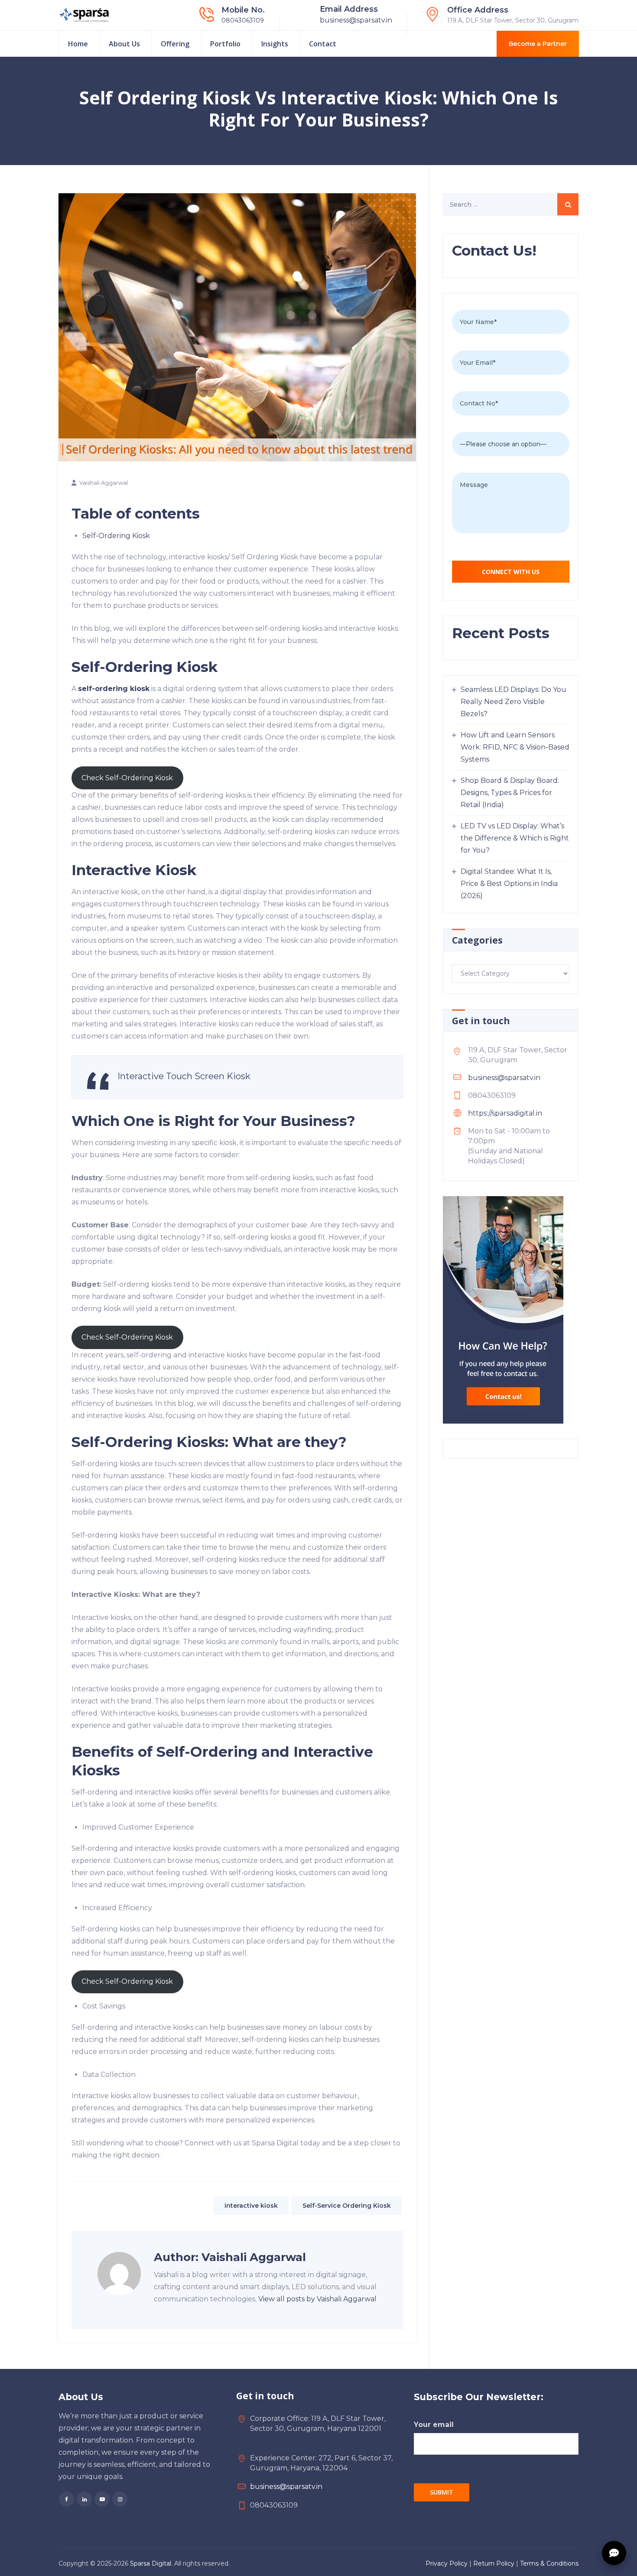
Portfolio (225, 44)
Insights (275, 44)
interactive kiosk (251, 2206)
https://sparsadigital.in (505, 1113)
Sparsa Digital (151, 2563)
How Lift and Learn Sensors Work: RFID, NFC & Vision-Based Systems (515, 747)
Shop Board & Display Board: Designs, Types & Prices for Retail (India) (510, 793)
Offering (175, 44)
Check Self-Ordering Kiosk (127, 778)
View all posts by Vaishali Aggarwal (317, 2299)
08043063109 (243, 20)
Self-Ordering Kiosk (116, 536)
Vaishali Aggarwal (104, 483)
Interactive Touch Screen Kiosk (184, 1076)
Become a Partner (538, 44)
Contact (323, 44)
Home (78, 44)
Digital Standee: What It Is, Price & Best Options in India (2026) (509, 884)
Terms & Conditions (549, 2563)
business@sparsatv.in (356, 20)
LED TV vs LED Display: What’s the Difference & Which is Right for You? (515, 838)
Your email (434, 2425)
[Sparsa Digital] (84, 15)
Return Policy (494, 2563)
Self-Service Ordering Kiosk (347, 2206)
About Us (124, 44)
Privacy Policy (447, 2563)
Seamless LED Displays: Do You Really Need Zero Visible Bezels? (513, 702)
